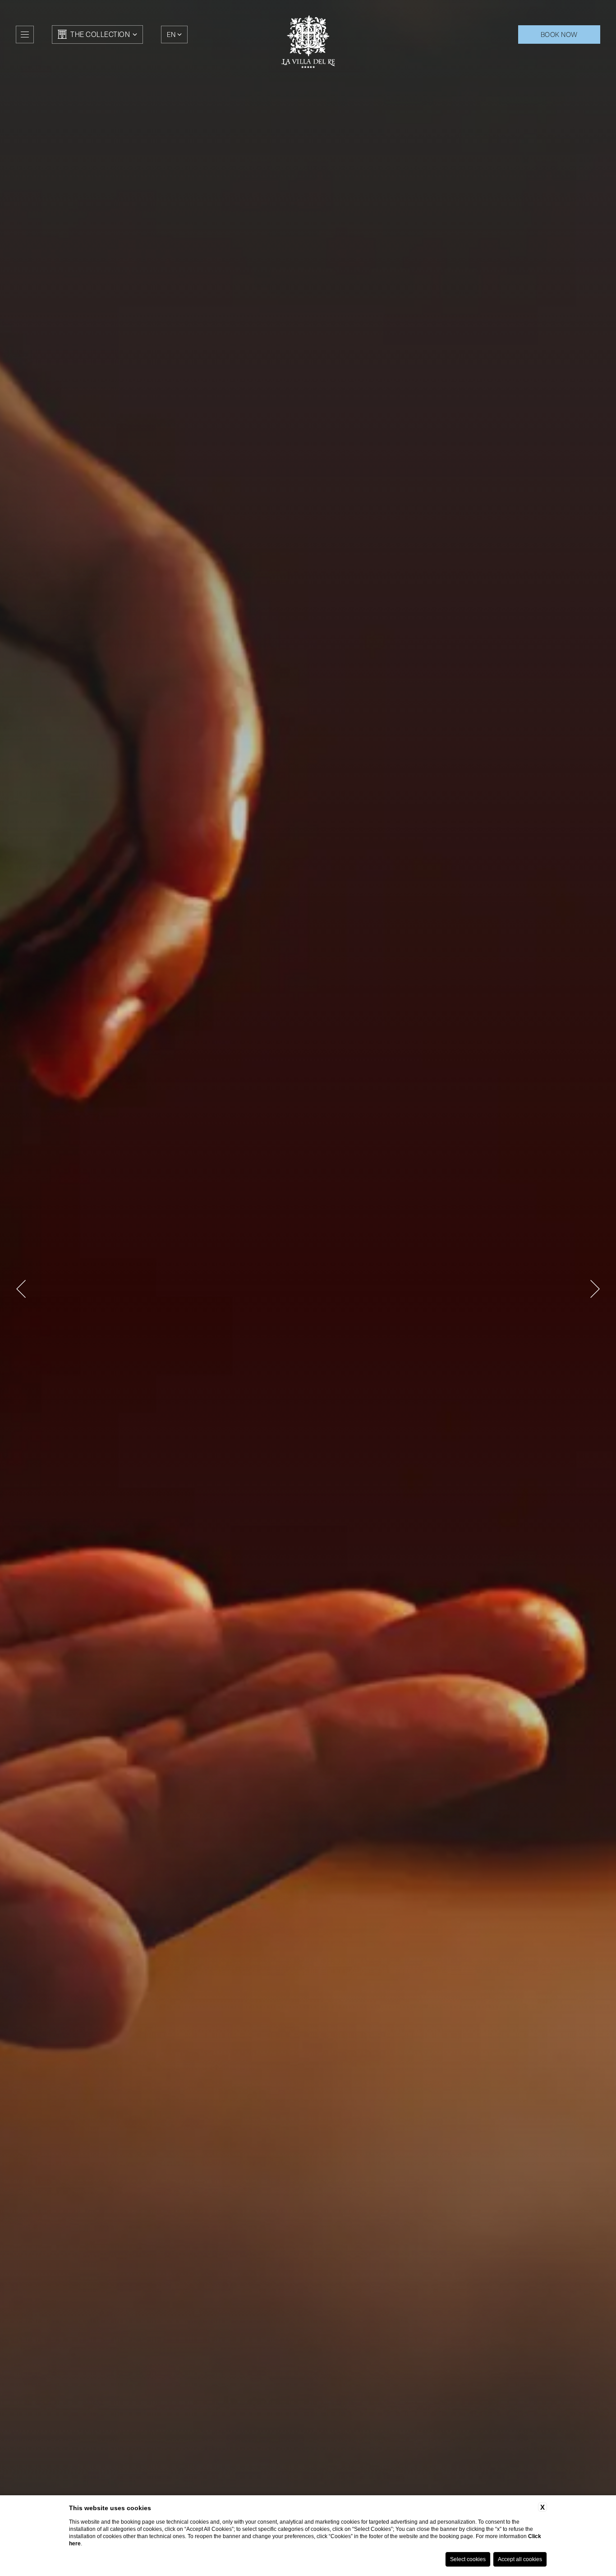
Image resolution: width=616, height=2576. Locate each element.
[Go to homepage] (308, 42)
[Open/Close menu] (25, 34)
